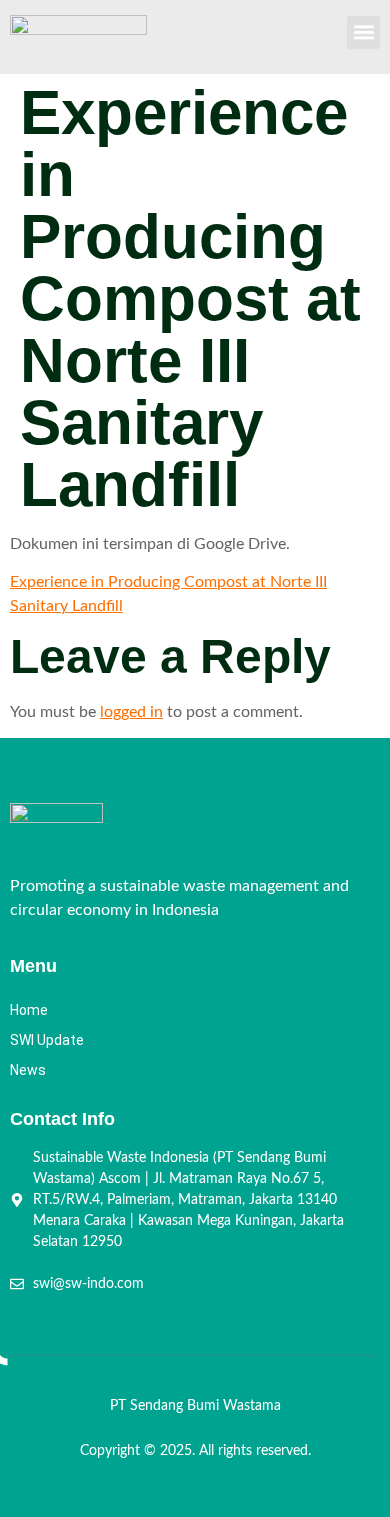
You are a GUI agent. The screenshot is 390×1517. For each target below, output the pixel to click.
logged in (131, 712)
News (28, 1070)
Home (29, 1010)
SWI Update (47, 1040)
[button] (363, 32)
